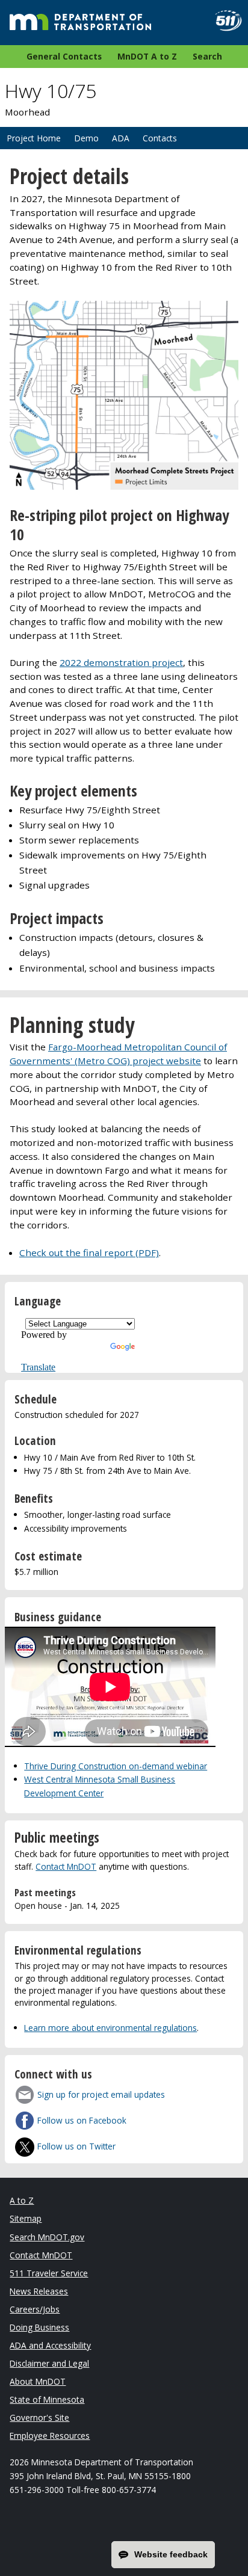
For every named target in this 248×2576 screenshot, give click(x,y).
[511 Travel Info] (224, 21)
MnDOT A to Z (147, 56)
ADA (121, 138)
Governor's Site (39, 2417)
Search (207, 56)
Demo (86, 138)
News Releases (39, 2291)
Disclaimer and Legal (49, 2363)
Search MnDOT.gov (47, 2237)
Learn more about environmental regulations (110, 2028)
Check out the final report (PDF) (89, 1253)
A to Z (22, 2200)
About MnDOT (38, 2381)
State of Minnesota (47, 2399)
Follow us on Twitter (76, 2146)
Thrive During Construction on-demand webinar (116, 1766)
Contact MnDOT (66, 1866)
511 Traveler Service (49, 2273)
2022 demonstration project (121, 662)
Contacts (160, 138)
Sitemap (26, 2218)
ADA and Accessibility (50, 2345)
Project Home (34, 138)
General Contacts (64, 56)
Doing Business (39, 2327)
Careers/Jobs (35, 2309)
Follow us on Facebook (82, 2120)
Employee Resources (50, 2436)
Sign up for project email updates (101, 2094)
